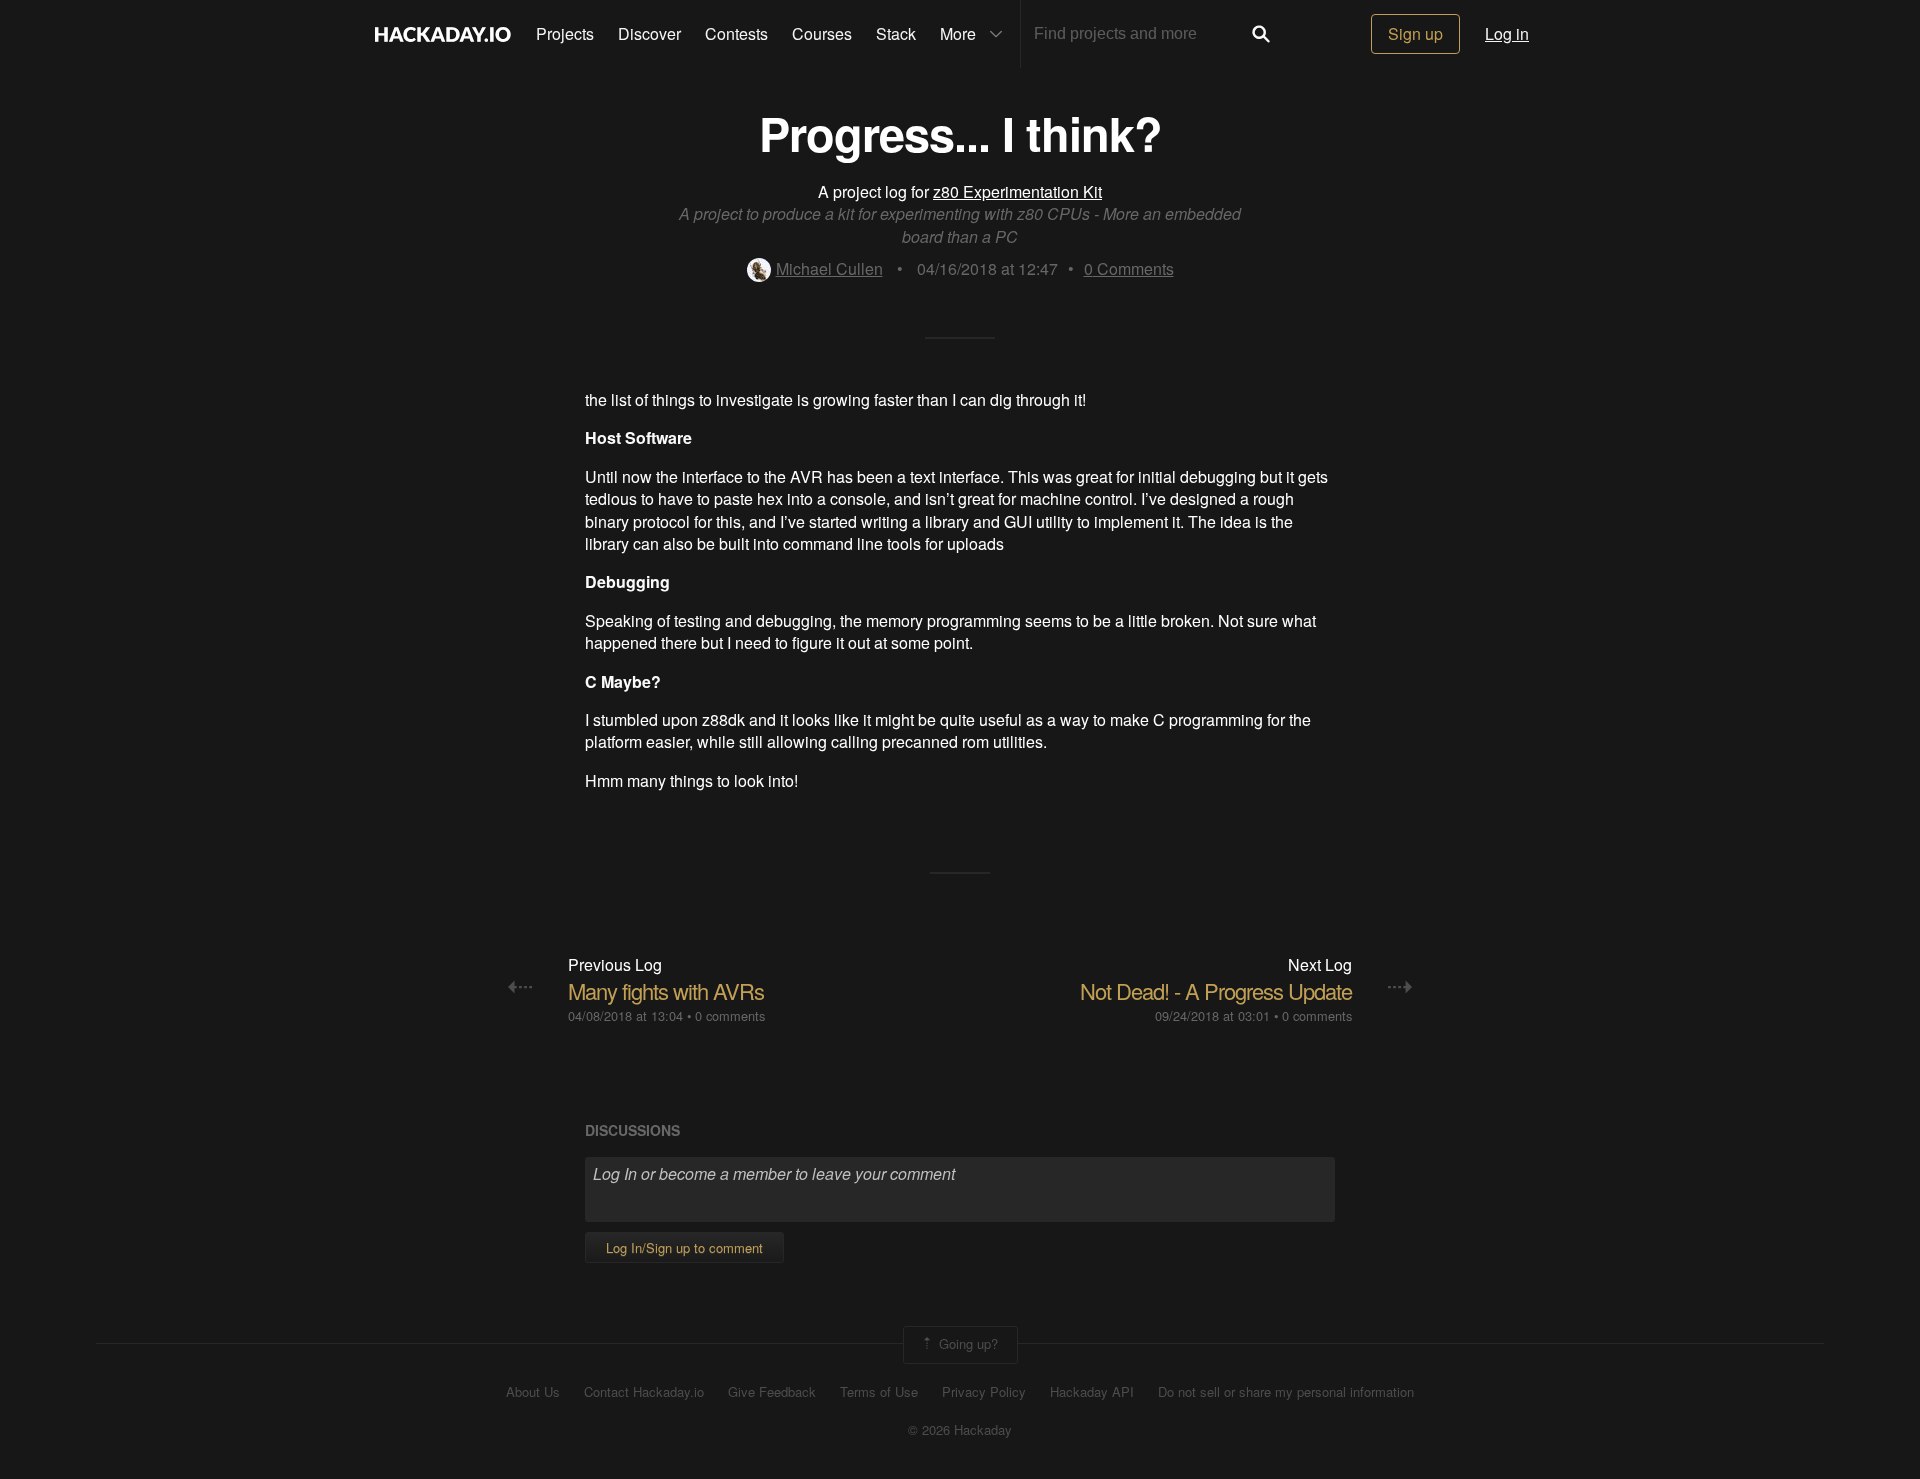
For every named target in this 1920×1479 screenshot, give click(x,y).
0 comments (730, 1015)
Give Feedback (772, 1392)
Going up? (966, 1342)
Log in (1507, 33)
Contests (736, 33)
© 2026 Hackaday (960, 1430)
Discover (649, 33)
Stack (896, 33)
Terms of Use (879, 1392)
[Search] (1261, 34)
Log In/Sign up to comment (684, 1247)
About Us (533, 1392)
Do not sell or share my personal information (1286, 1392)
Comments (1129, 268)
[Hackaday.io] (443, 34)
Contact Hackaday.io (644, 1392)
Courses (822, 33)
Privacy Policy (984, 1392)
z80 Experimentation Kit (1017, 191)
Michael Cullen (829, 268)
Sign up (1415, 33)
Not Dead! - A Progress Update (1216, 990)
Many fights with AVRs (666, 990)
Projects (565, 33)
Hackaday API (1092, 1392)
